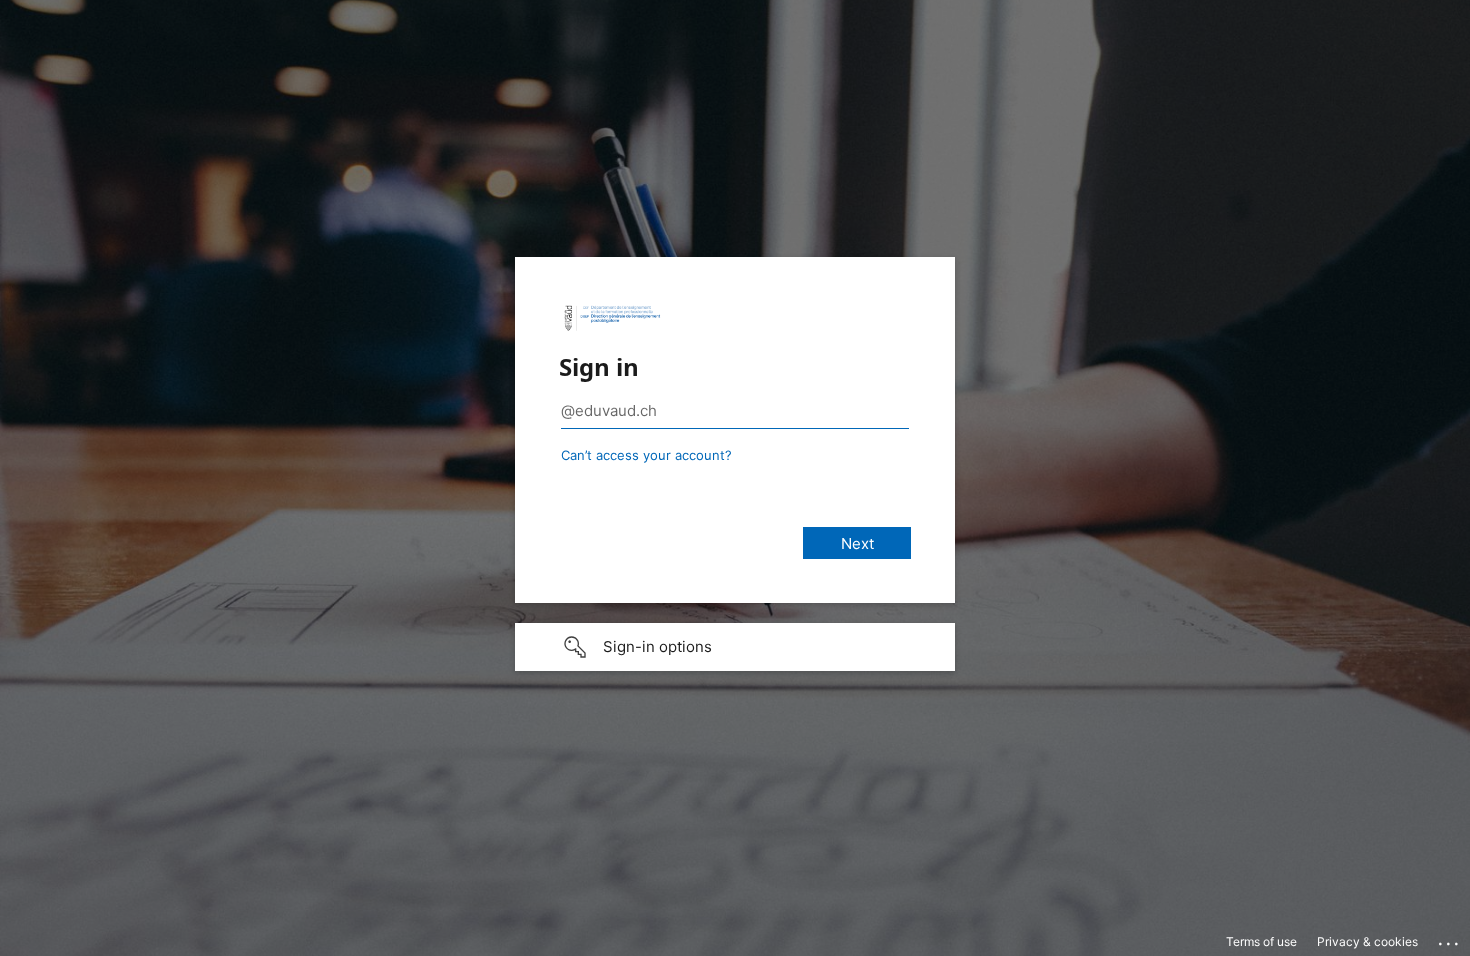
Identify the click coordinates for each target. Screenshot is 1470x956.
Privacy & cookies (1367, 941)
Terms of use (1261, 941)
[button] (735, 647)
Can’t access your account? (646, 455)
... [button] (1450, 939)
